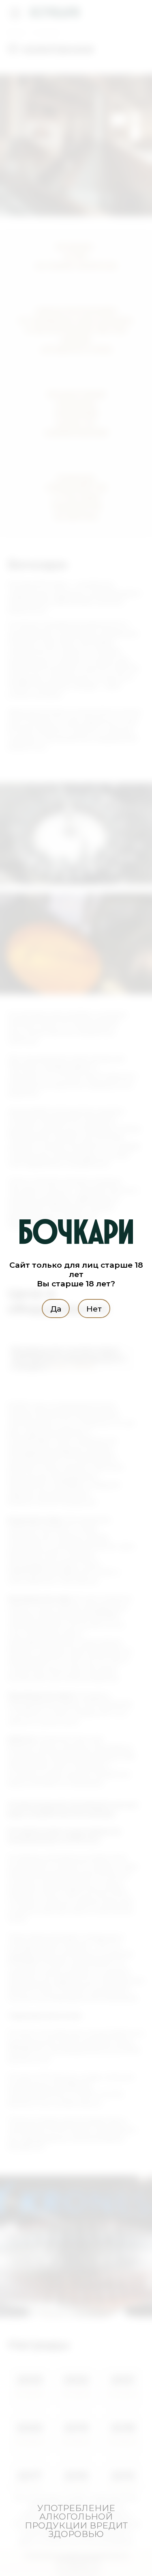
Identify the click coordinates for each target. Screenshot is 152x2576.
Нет (94, 1309)
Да (56, 1309)
